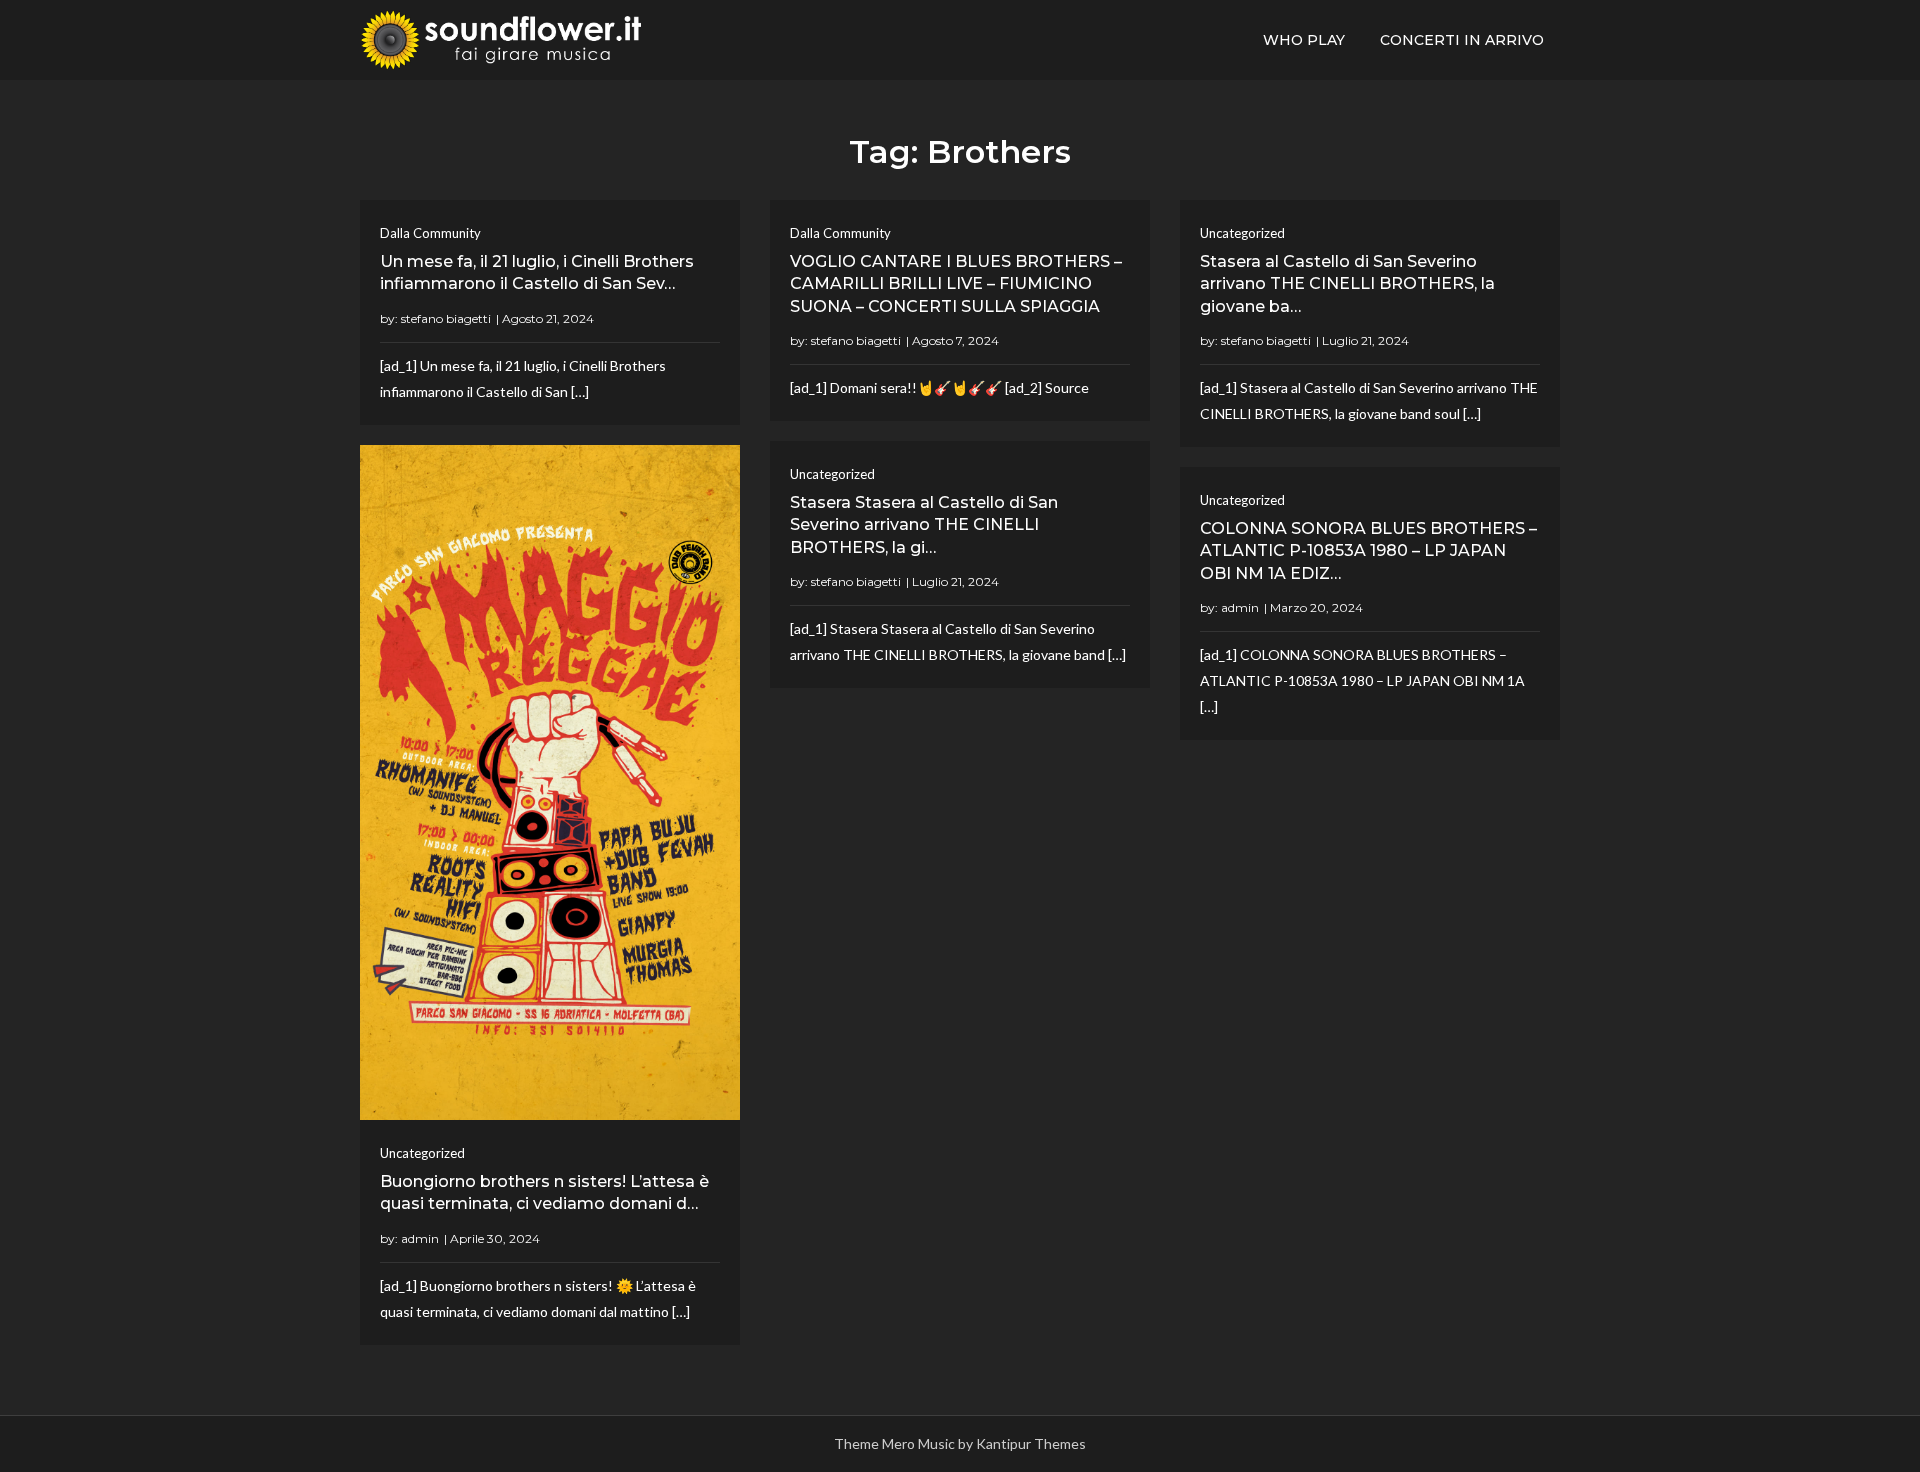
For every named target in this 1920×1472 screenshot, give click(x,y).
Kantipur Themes (1031, 1443)
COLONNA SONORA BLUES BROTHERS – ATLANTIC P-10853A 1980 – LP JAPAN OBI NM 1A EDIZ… (1368, 551)
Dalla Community (430, 233)
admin (420, 1238)
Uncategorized (1242, 233)
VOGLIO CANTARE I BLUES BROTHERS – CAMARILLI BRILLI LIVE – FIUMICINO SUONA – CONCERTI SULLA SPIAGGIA (956, 284)
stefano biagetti (446, 318)
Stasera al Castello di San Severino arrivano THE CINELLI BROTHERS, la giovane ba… (1347, 284)
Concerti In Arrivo (1462, 40)
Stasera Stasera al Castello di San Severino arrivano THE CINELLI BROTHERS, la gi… (924, 525)
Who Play (1304, 40)
